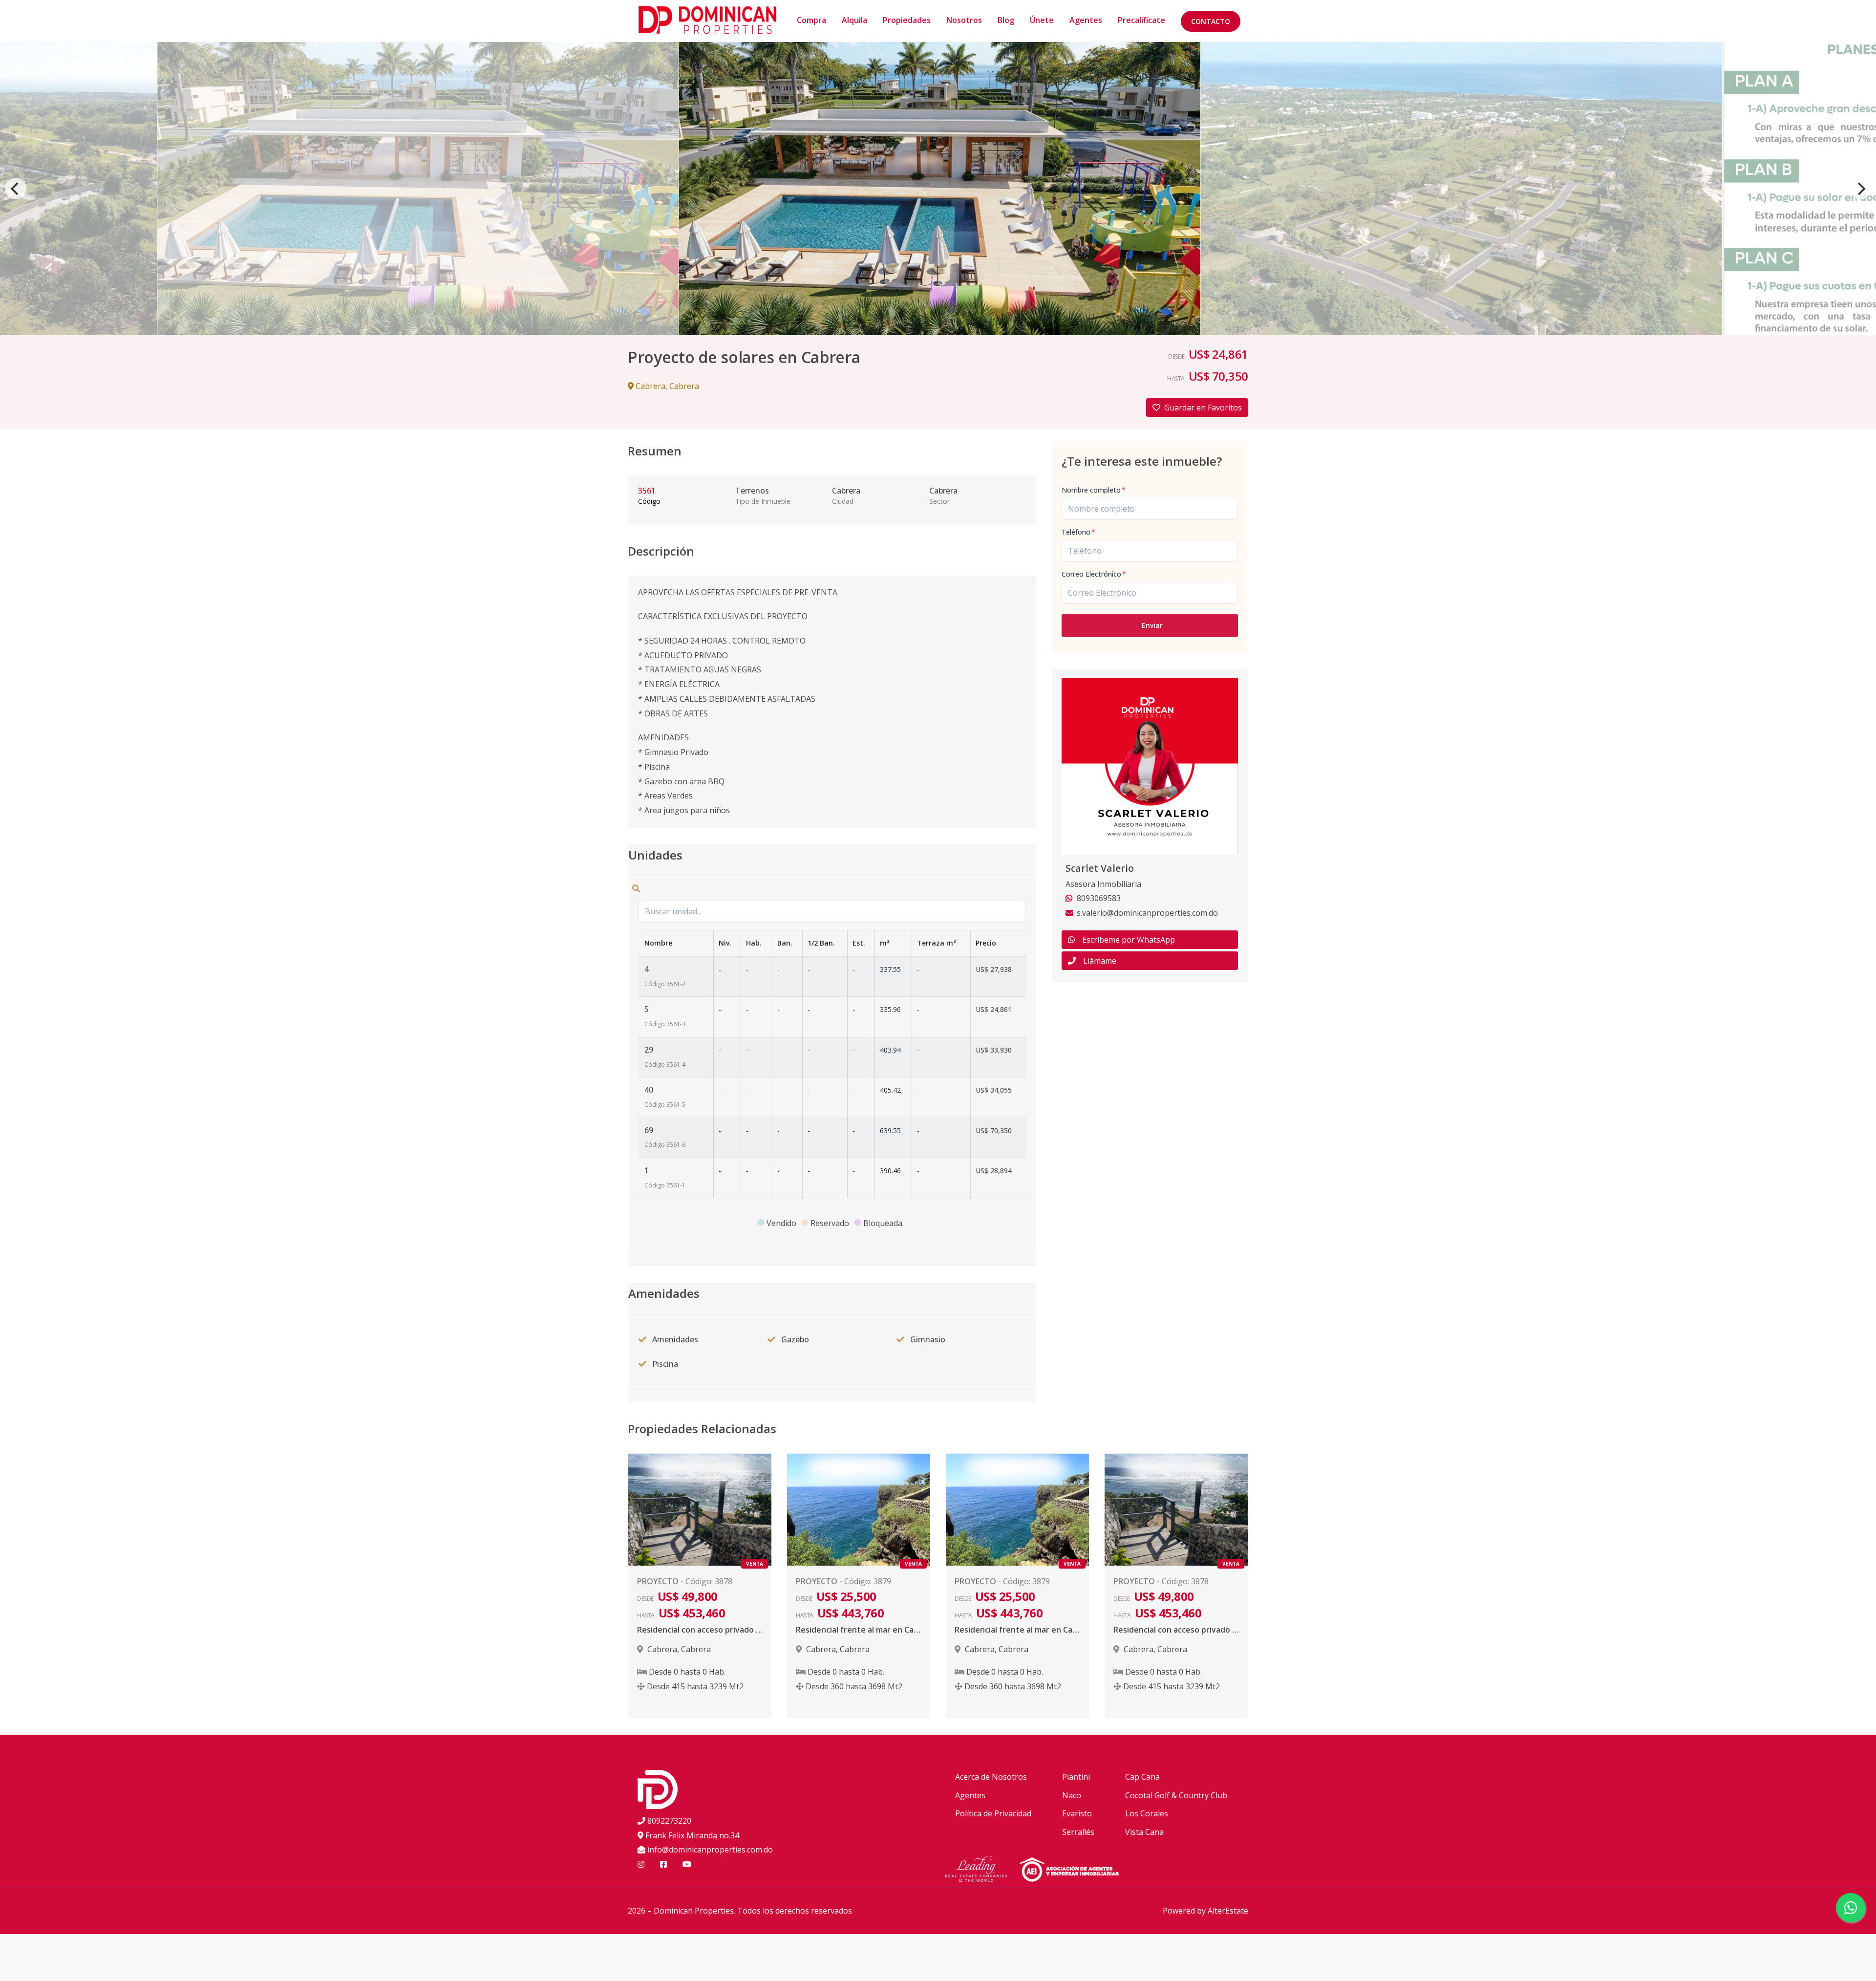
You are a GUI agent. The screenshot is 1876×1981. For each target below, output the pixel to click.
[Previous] (16, 189)
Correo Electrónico (1094, 574)
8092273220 (669, 1821)
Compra (811, 20)
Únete (1042, 20)
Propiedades (907, 20)
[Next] (1860, 189)
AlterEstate (1228, 1911)
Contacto (1211, 21)
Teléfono (1078, 532)
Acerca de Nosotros (991, 1777)
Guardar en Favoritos (1203, 408)
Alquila (854, 20)
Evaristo (1077, 1813)
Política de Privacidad (993, 1813)
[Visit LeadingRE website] (982, 1871)
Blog (1006, 20)
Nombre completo (1094, 490)
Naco (1072, 1795)
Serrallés (1078, 1832)
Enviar (1152, 625)
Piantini (1076, 1777)
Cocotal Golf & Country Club (1176, 1795)
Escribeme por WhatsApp (1129, 940)
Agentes (1086, 20)
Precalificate (1141, 20)
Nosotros (964, 20)
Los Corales (1147, 1813)
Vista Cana (1144, 1832)
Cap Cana (1142, 1777)
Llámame (1100, 961)
